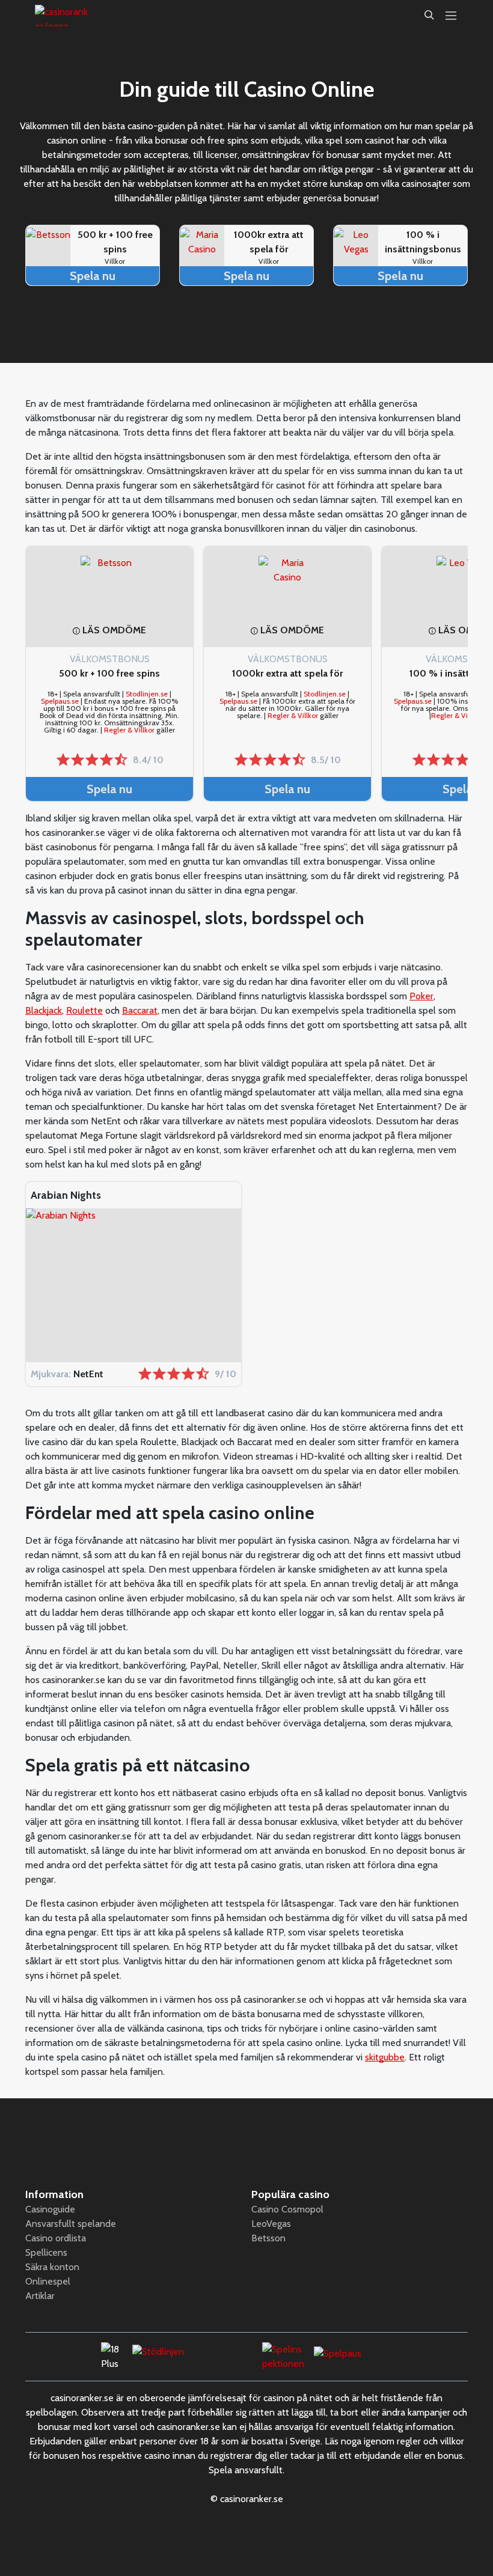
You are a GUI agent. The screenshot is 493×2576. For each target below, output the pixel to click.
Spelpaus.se (60, 701)
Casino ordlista (56, 2238)
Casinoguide (50, 2209)
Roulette (84, 1010)
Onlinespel (48, 2281)
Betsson (268, 2238)
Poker (421, 996)
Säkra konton (52, 2267)
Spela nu (93, 276)
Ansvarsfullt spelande (71, 2224)
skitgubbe (385, 2057)
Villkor (115, 261)
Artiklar (40, 2296)
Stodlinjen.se (147, 694)
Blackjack (44, 1010)
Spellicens (46, 2252)
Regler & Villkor (129, 730)
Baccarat (140, 1010)
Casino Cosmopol (287, 2209)
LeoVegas (271, 2224)
